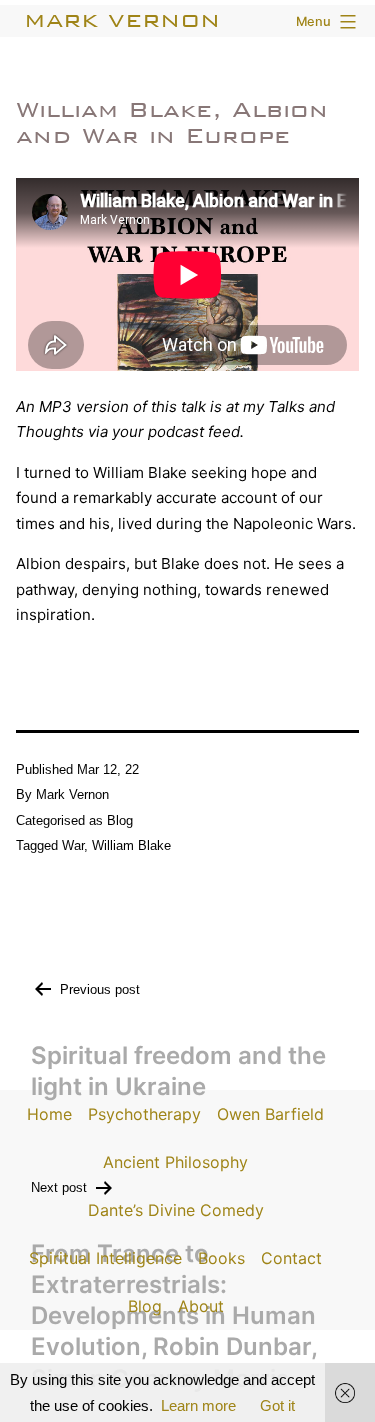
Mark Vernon (122, 20)
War (73, 845)
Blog (120, 820)
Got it (277, 1405)
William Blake (131, 845)
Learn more (198, 1405)
